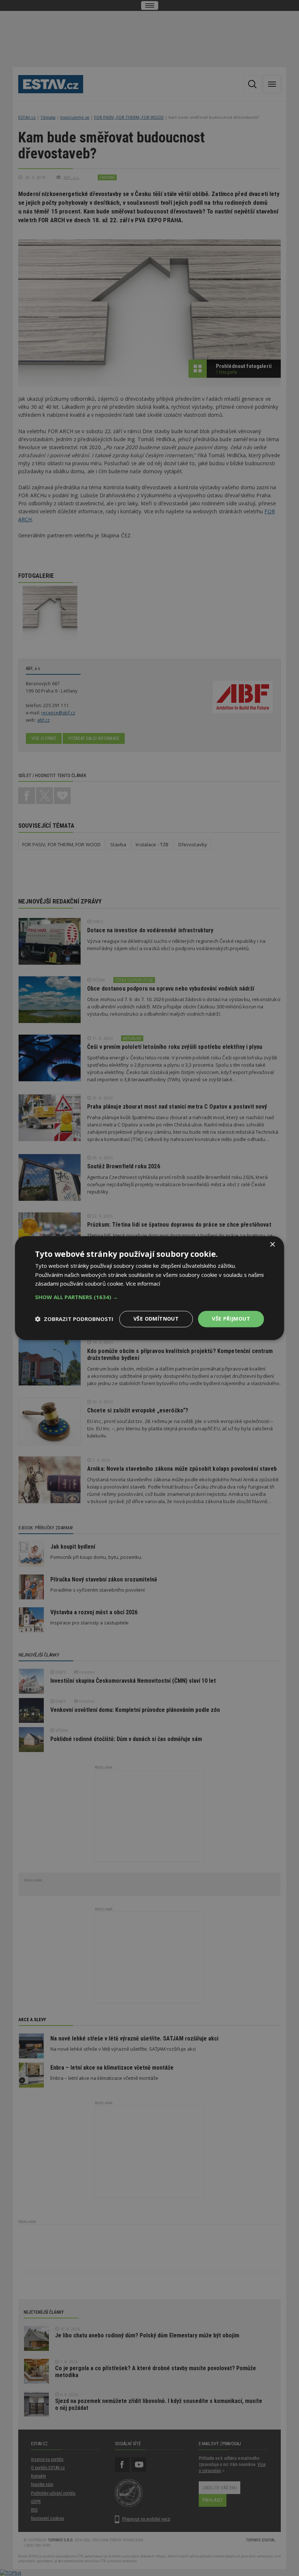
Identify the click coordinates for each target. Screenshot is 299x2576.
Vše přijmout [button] (231, 1319)
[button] (149, 1297)
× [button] (272, 1245)
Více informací (143, 1284)
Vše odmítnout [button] (156, 1319)
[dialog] (149, 1288)
